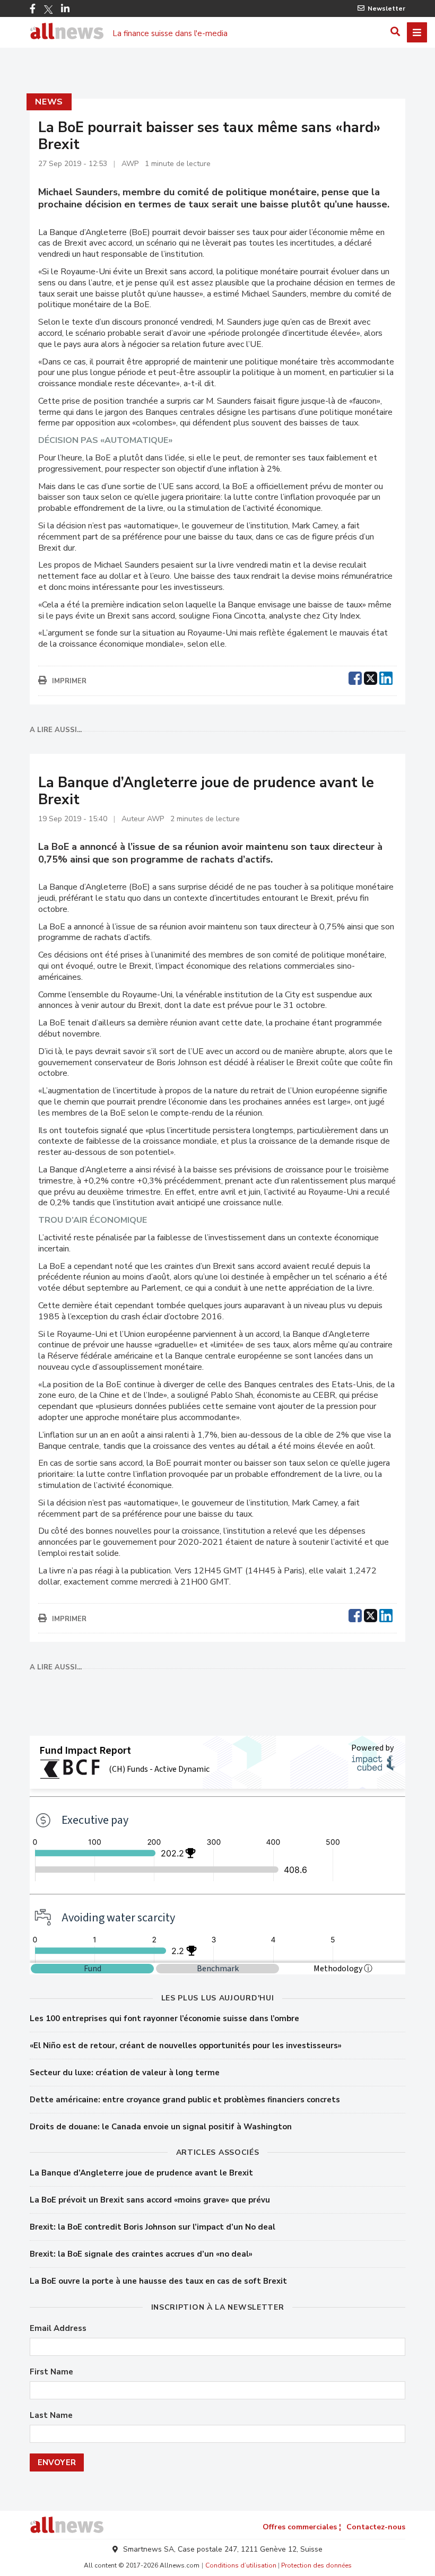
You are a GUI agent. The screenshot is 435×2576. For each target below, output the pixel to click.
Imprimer (69, 681)
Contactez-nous (376, 2527)
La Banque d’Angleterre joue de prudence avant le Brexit (141, 2173)
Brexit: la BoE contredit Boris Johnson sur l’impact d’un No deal (153, 2227)
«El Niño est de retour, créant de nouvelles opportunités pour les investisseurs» (186, 2046)
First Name (51, 2372)
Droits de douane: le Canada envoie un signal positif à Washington (161, 2127)
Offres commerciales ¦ (302, 2527)
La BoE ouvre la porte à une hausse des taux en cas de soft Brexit (158, 2281)
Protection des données (316, 2565)
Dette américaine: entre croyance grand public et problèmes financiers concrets (185, 2100)
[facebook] (355, 677)
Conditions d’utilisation (241, 2565)
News (49, 102)
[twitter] (371, 677)
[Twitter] (48, 10)
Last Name (51, 2416)
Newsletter (386, 8)
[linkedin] (386, 677)
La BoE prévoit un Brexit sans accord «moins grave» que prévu (150, 2200)
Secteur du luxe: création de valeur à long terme (125, 2073)
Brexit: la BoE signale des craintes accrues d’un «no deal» (141, 2254)
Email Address (58, 2329)
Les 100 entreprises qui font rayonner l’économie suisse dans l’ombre (164, 2018)
